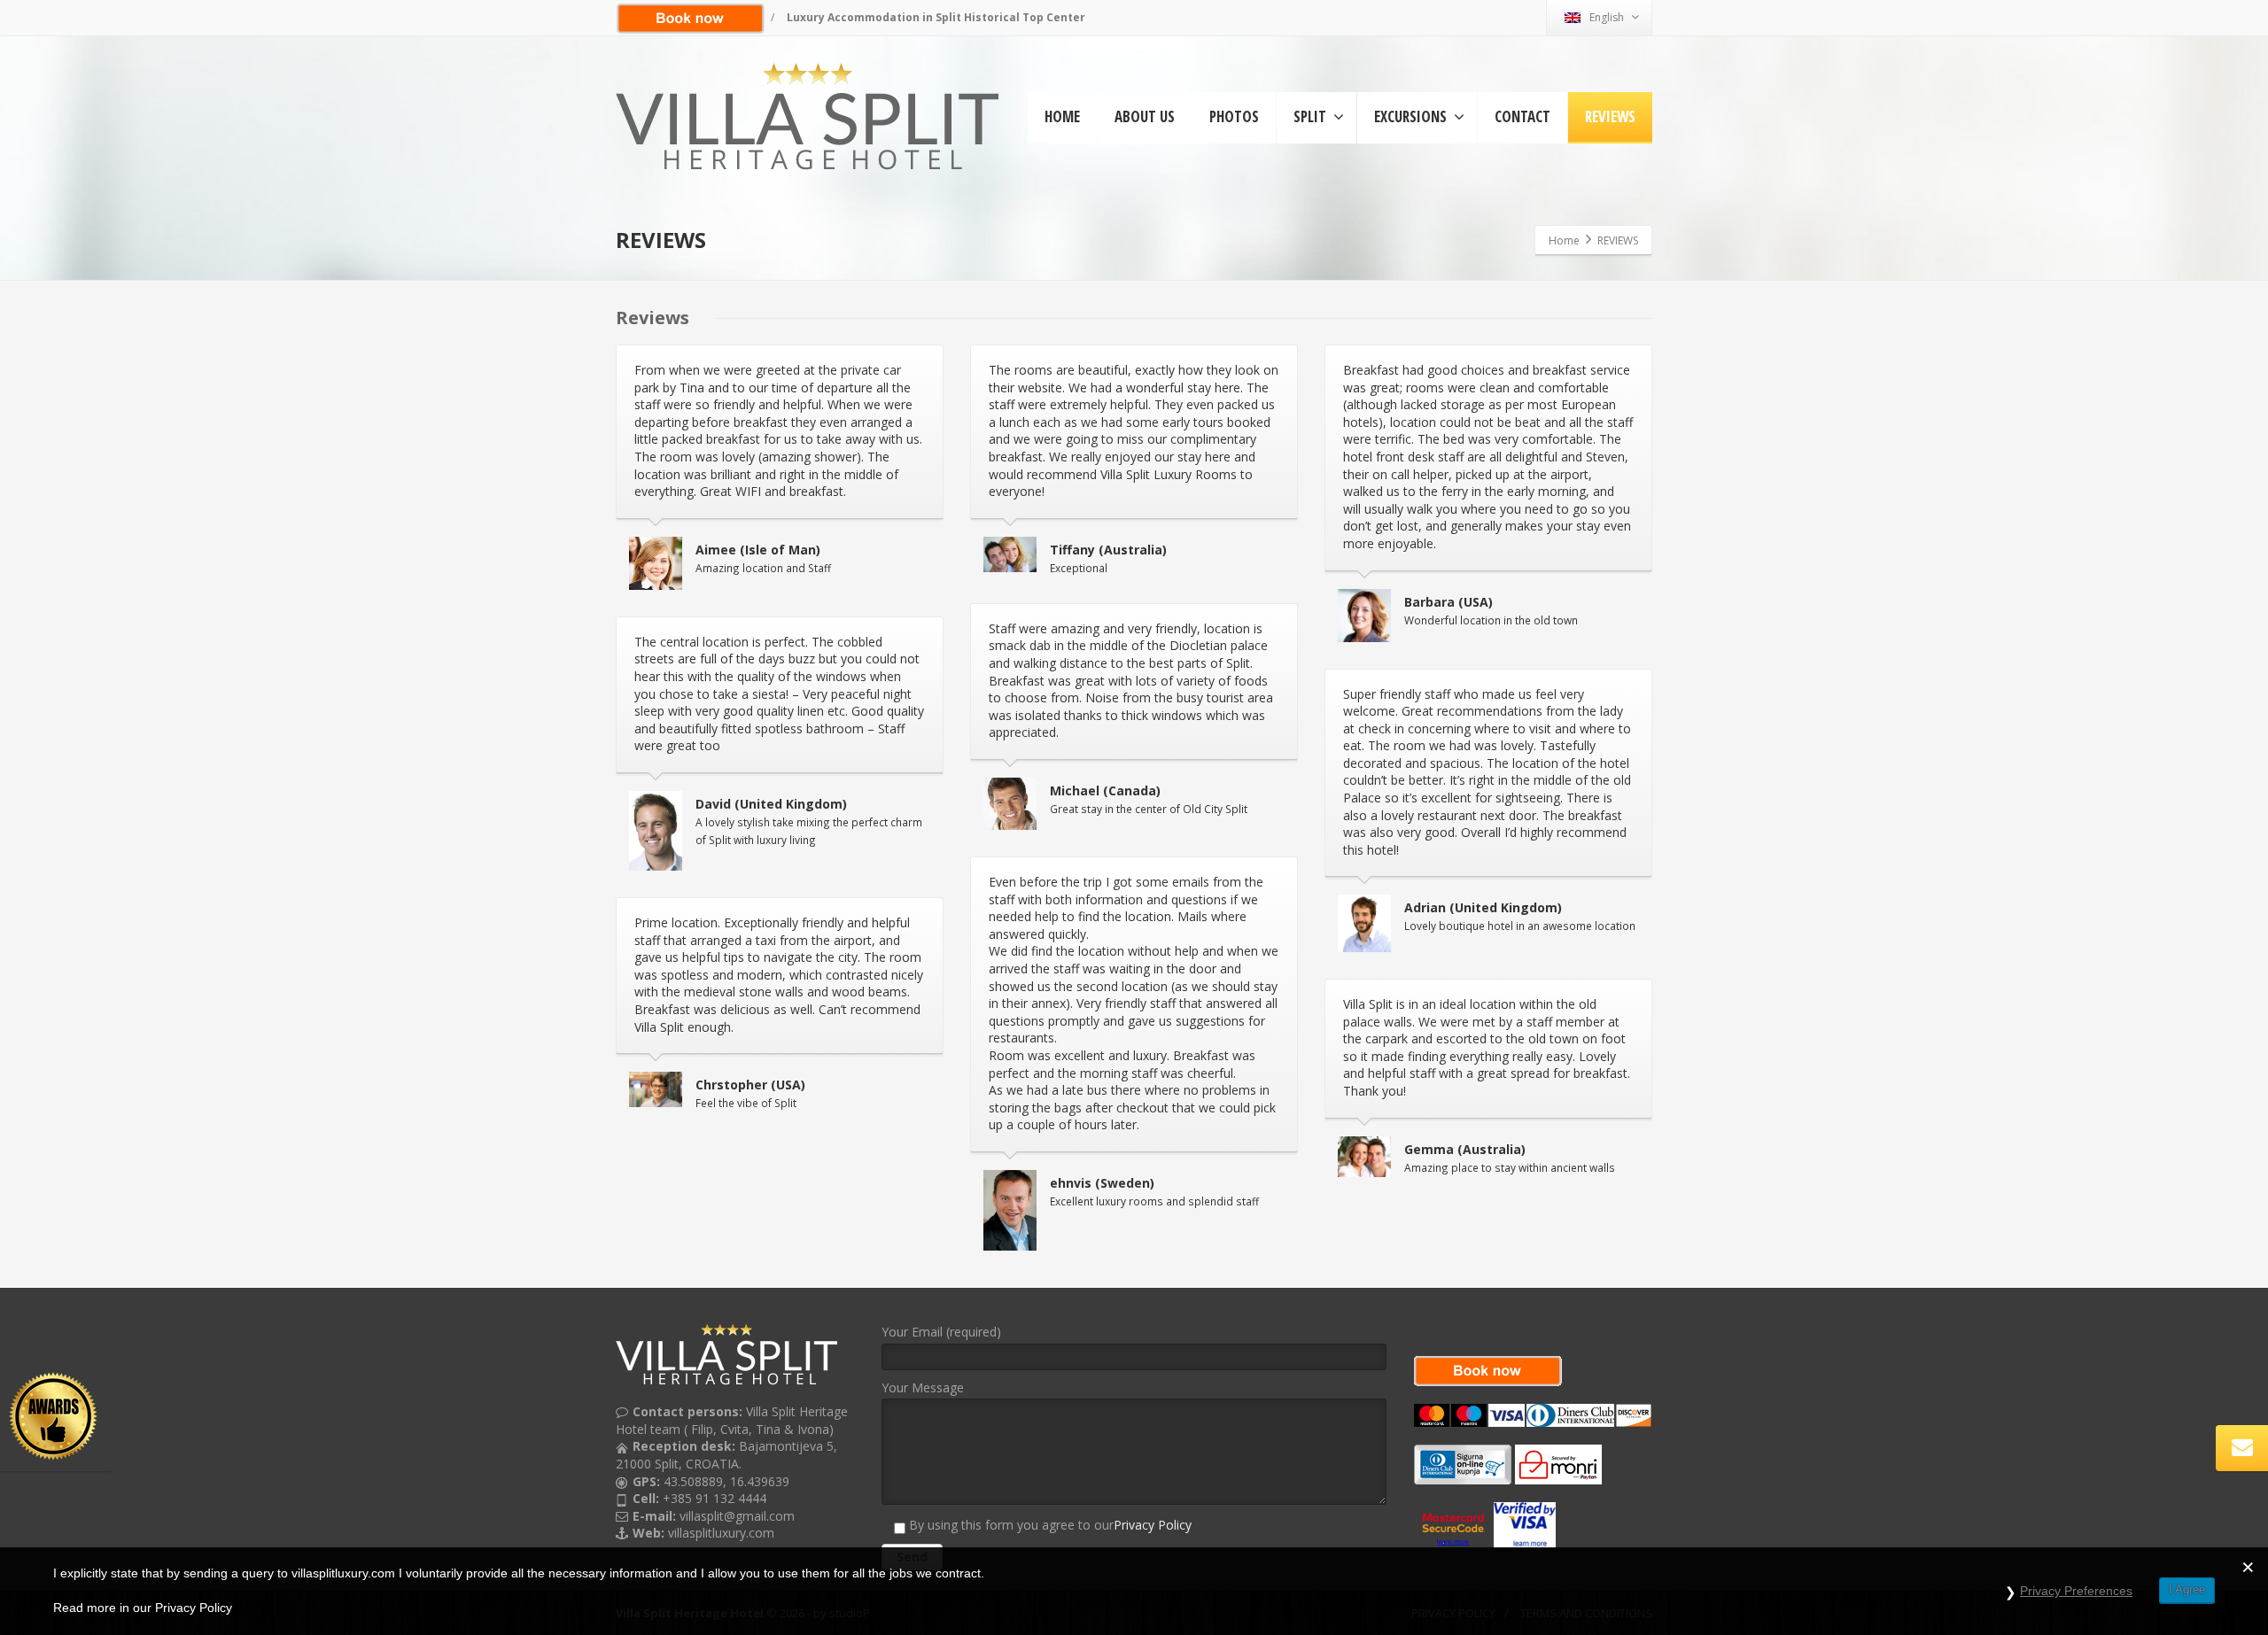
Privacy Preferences (2076, 1591)
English (1607, 17)
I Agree (2187, 1589)
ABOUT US (1145, 116)
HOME (1062, 116)
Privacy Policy (1153, 1525)
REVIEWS (1610, 116)
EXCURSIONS (1410, 116)
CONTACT (1522, 116)
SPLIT (1310, 116)
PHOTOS (1234, 116)
